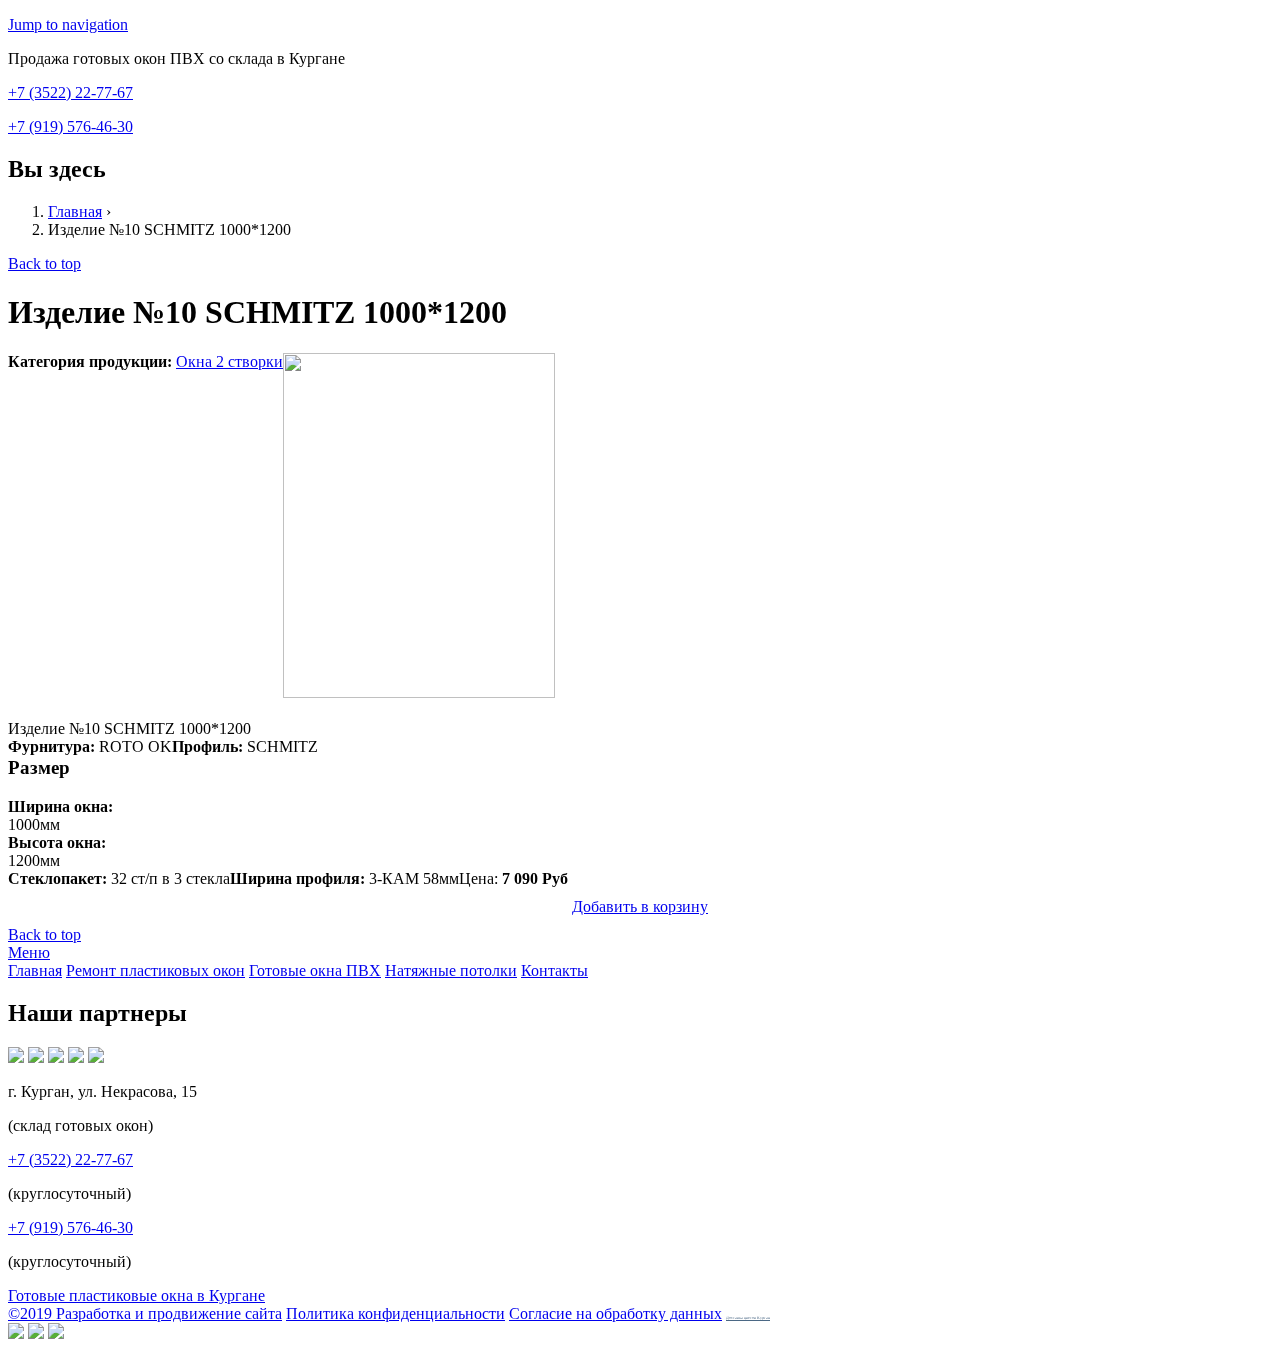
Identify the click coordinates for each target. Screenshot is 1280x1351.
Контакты (554, 970)
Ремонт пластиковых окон (155, 970)
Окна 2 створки (229, 361)
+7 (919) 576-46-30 (70, 126)
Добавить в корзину (640, 906)
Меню (29, 952)
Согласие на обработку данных (615, 1313)
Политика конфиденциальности (395, 1313)
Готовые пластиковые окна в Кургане (136, 1295)
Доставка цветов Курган (748, 1317)
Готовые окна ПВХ (315, 970)
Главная (75, 211)
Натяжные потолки (451, 970)
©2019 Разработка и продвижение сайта (145, 1313)
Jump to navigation (68, 24)
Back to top (44, 263)
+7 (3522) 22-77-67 (70, 92)
